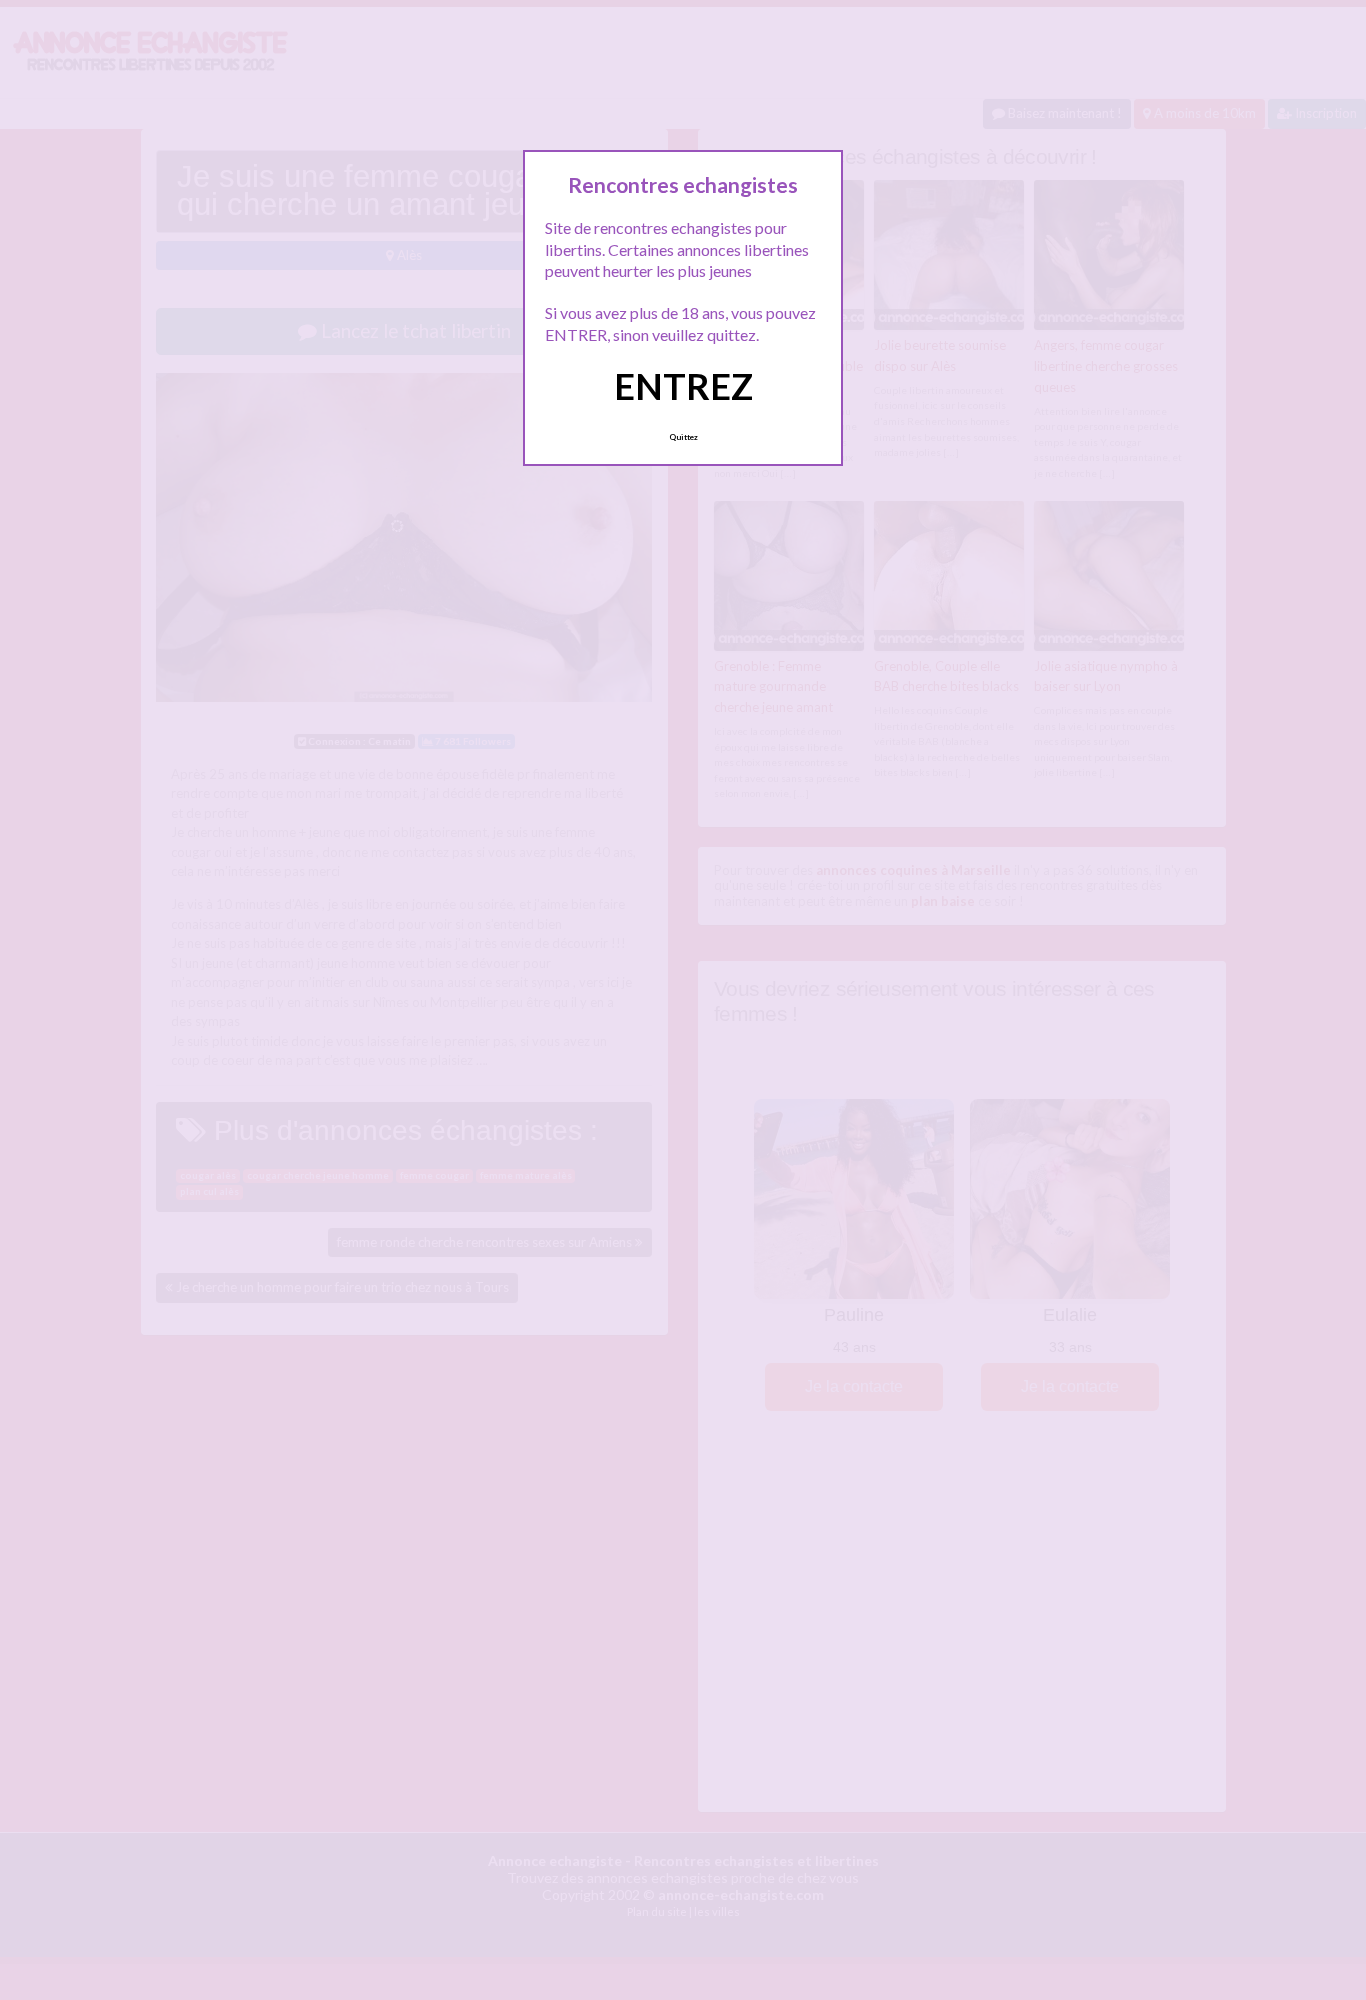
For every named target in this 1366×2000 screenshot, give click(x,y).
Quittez (683, 437)
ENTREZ (683, 386)
